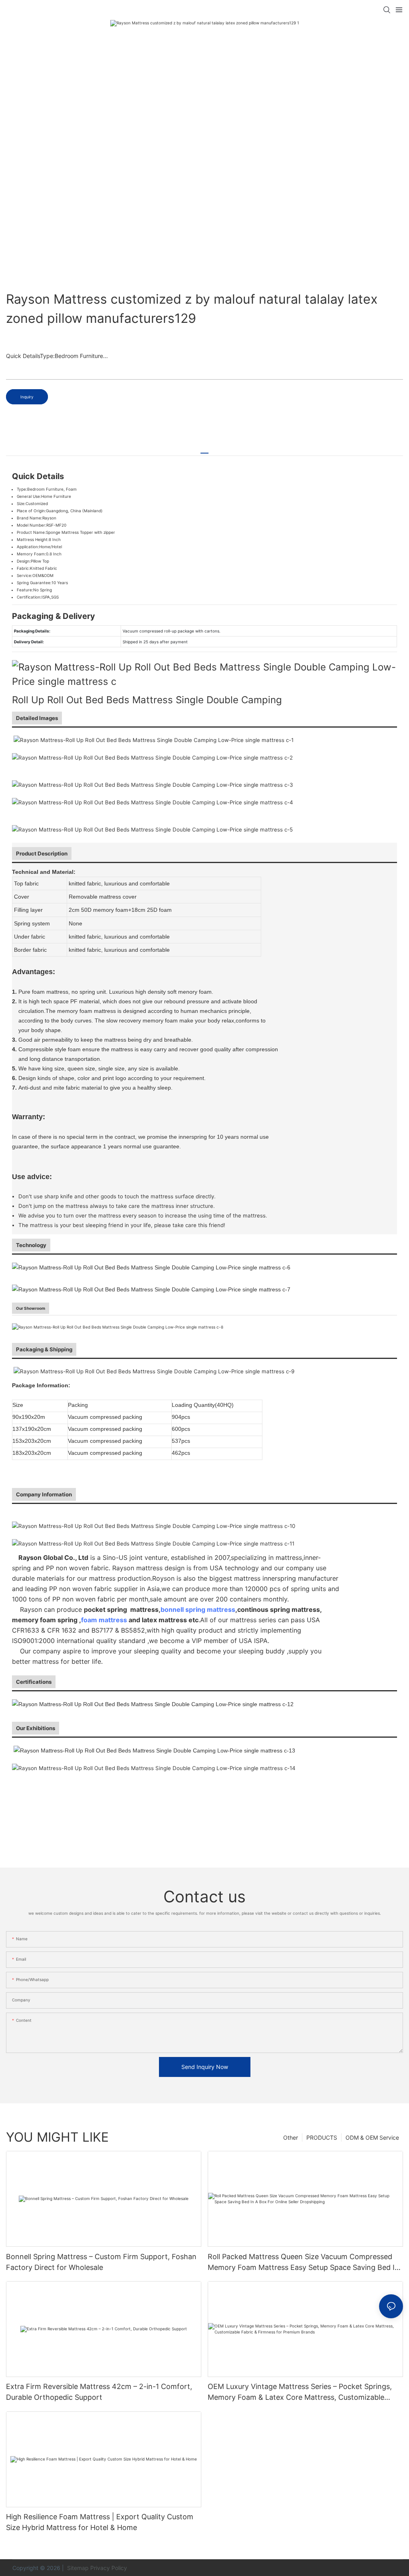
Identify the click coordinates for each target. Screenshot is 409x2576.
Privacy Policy (109, 2568)
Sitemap (77, 2568)
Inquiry (27, 397)
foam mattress (104, 1620)
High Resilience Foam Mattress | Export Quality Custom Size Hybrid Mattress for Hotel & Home (100, 2522)
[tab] (204, 450)
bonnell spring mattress (198, 1609)
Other (291, 2137)
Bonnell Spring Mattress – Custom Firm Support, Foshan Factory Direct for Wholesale (101, 2262)
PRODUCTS (322, 2137)
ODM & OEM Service (372, 2137)
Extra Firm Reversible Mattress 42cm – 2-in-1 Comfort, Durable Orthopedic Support (99, 2392)
